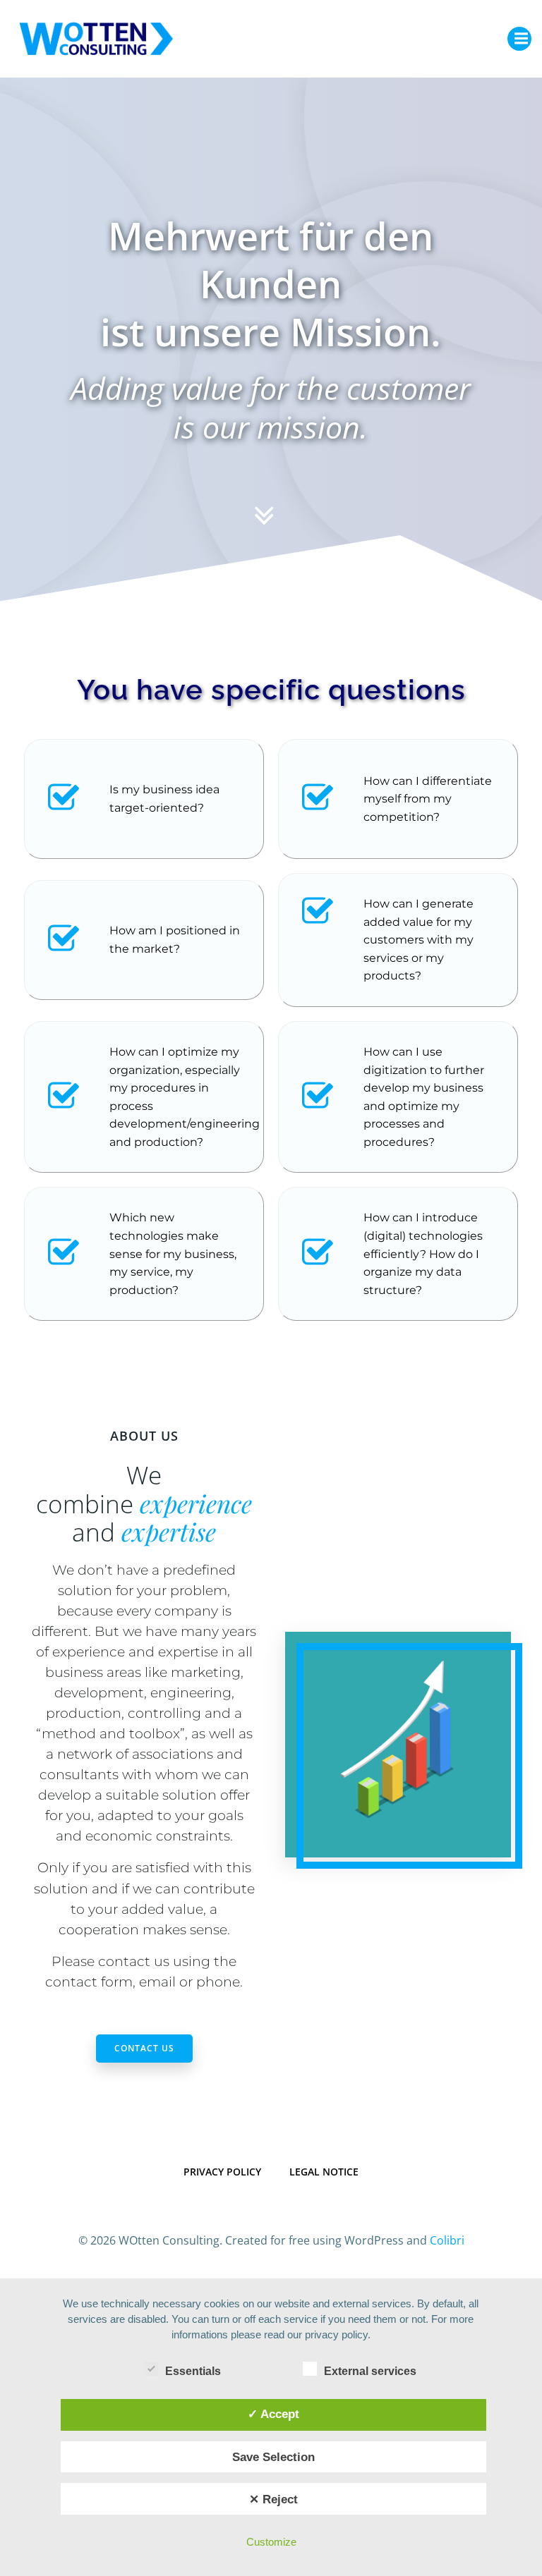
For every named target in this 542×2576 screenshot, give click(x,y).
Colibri (447, 2240)
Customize (271, 2542)
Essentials (193, 2371)
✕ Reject (273, 2499)
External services (370, 2371)
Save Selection (273, 2457)
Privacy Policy (222, 2172)
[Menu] (519, 39)
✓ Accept (273, 2414)
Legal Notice (324, 2172)
